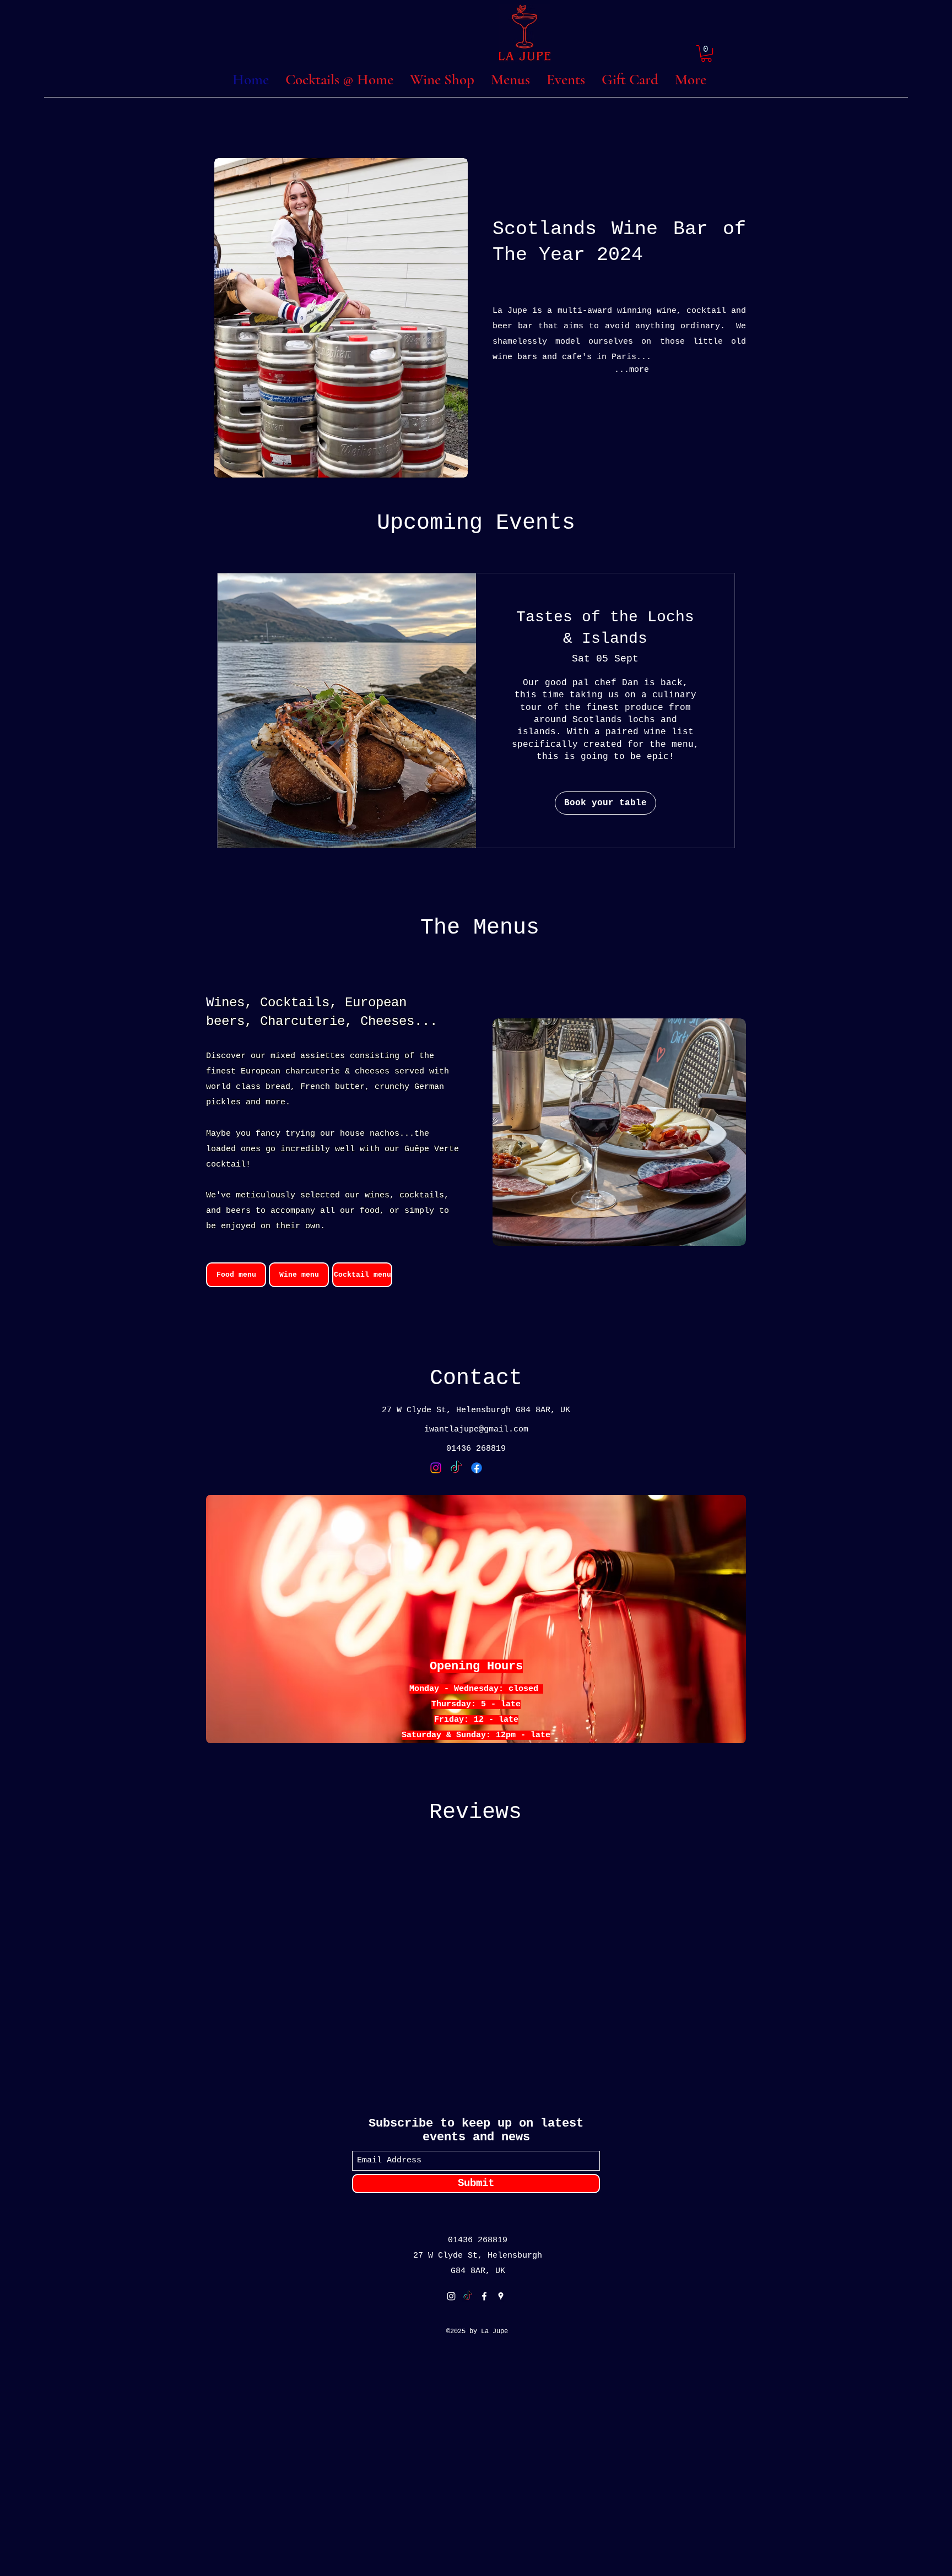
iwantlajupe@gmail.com (476, 1430)
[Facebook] (477, 1468)
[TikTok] (456, 1468)
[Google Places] (501, 2296)
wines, (380, 1195)
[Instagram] (436, 1468)
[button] (706, 53)
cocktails (422, 1195)
